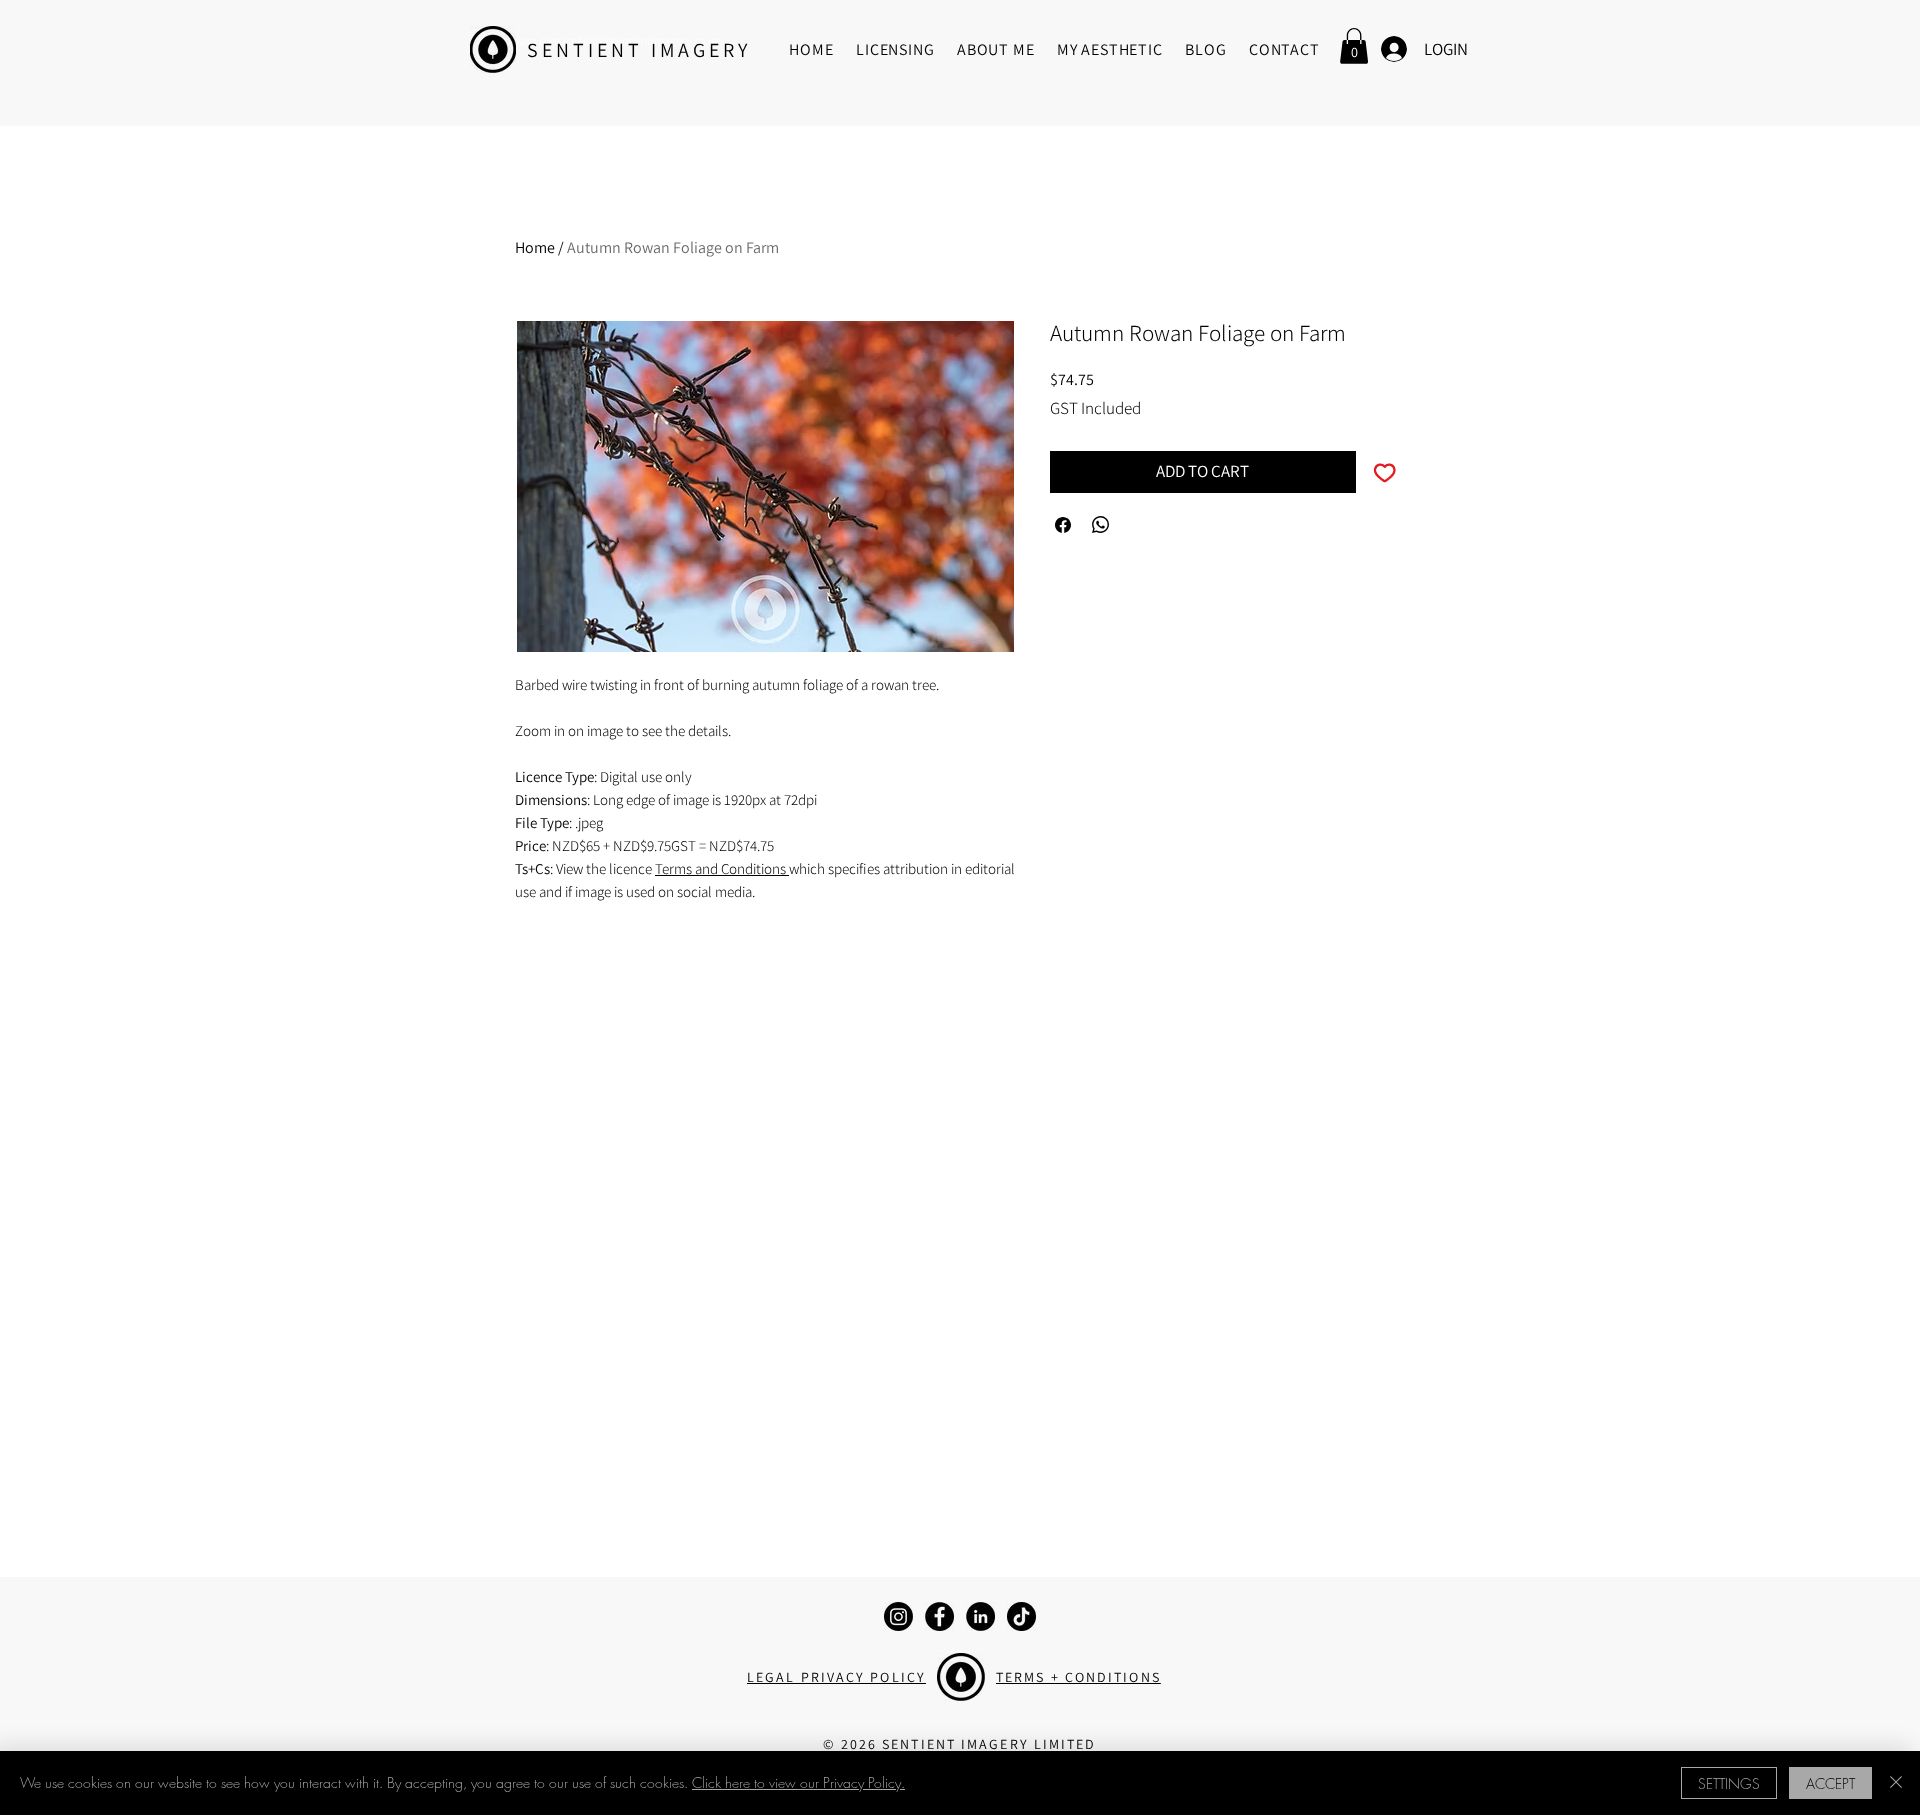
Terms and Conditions (722, 868)
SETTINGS (1729, 1783)
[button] (1354, 46)
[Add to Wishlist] (1385, 472)
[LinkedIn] (980, 1616)
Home (535, 247)
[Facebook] (939, 1616)
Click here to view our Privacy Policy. (798, 1782)
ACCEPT (1830, 1783)
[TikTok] (1021, 1616)
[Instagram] (898, 1616)
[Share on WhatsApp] (1101, 525)
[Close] (1896, 1783)
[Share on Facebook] (1063, 525)
